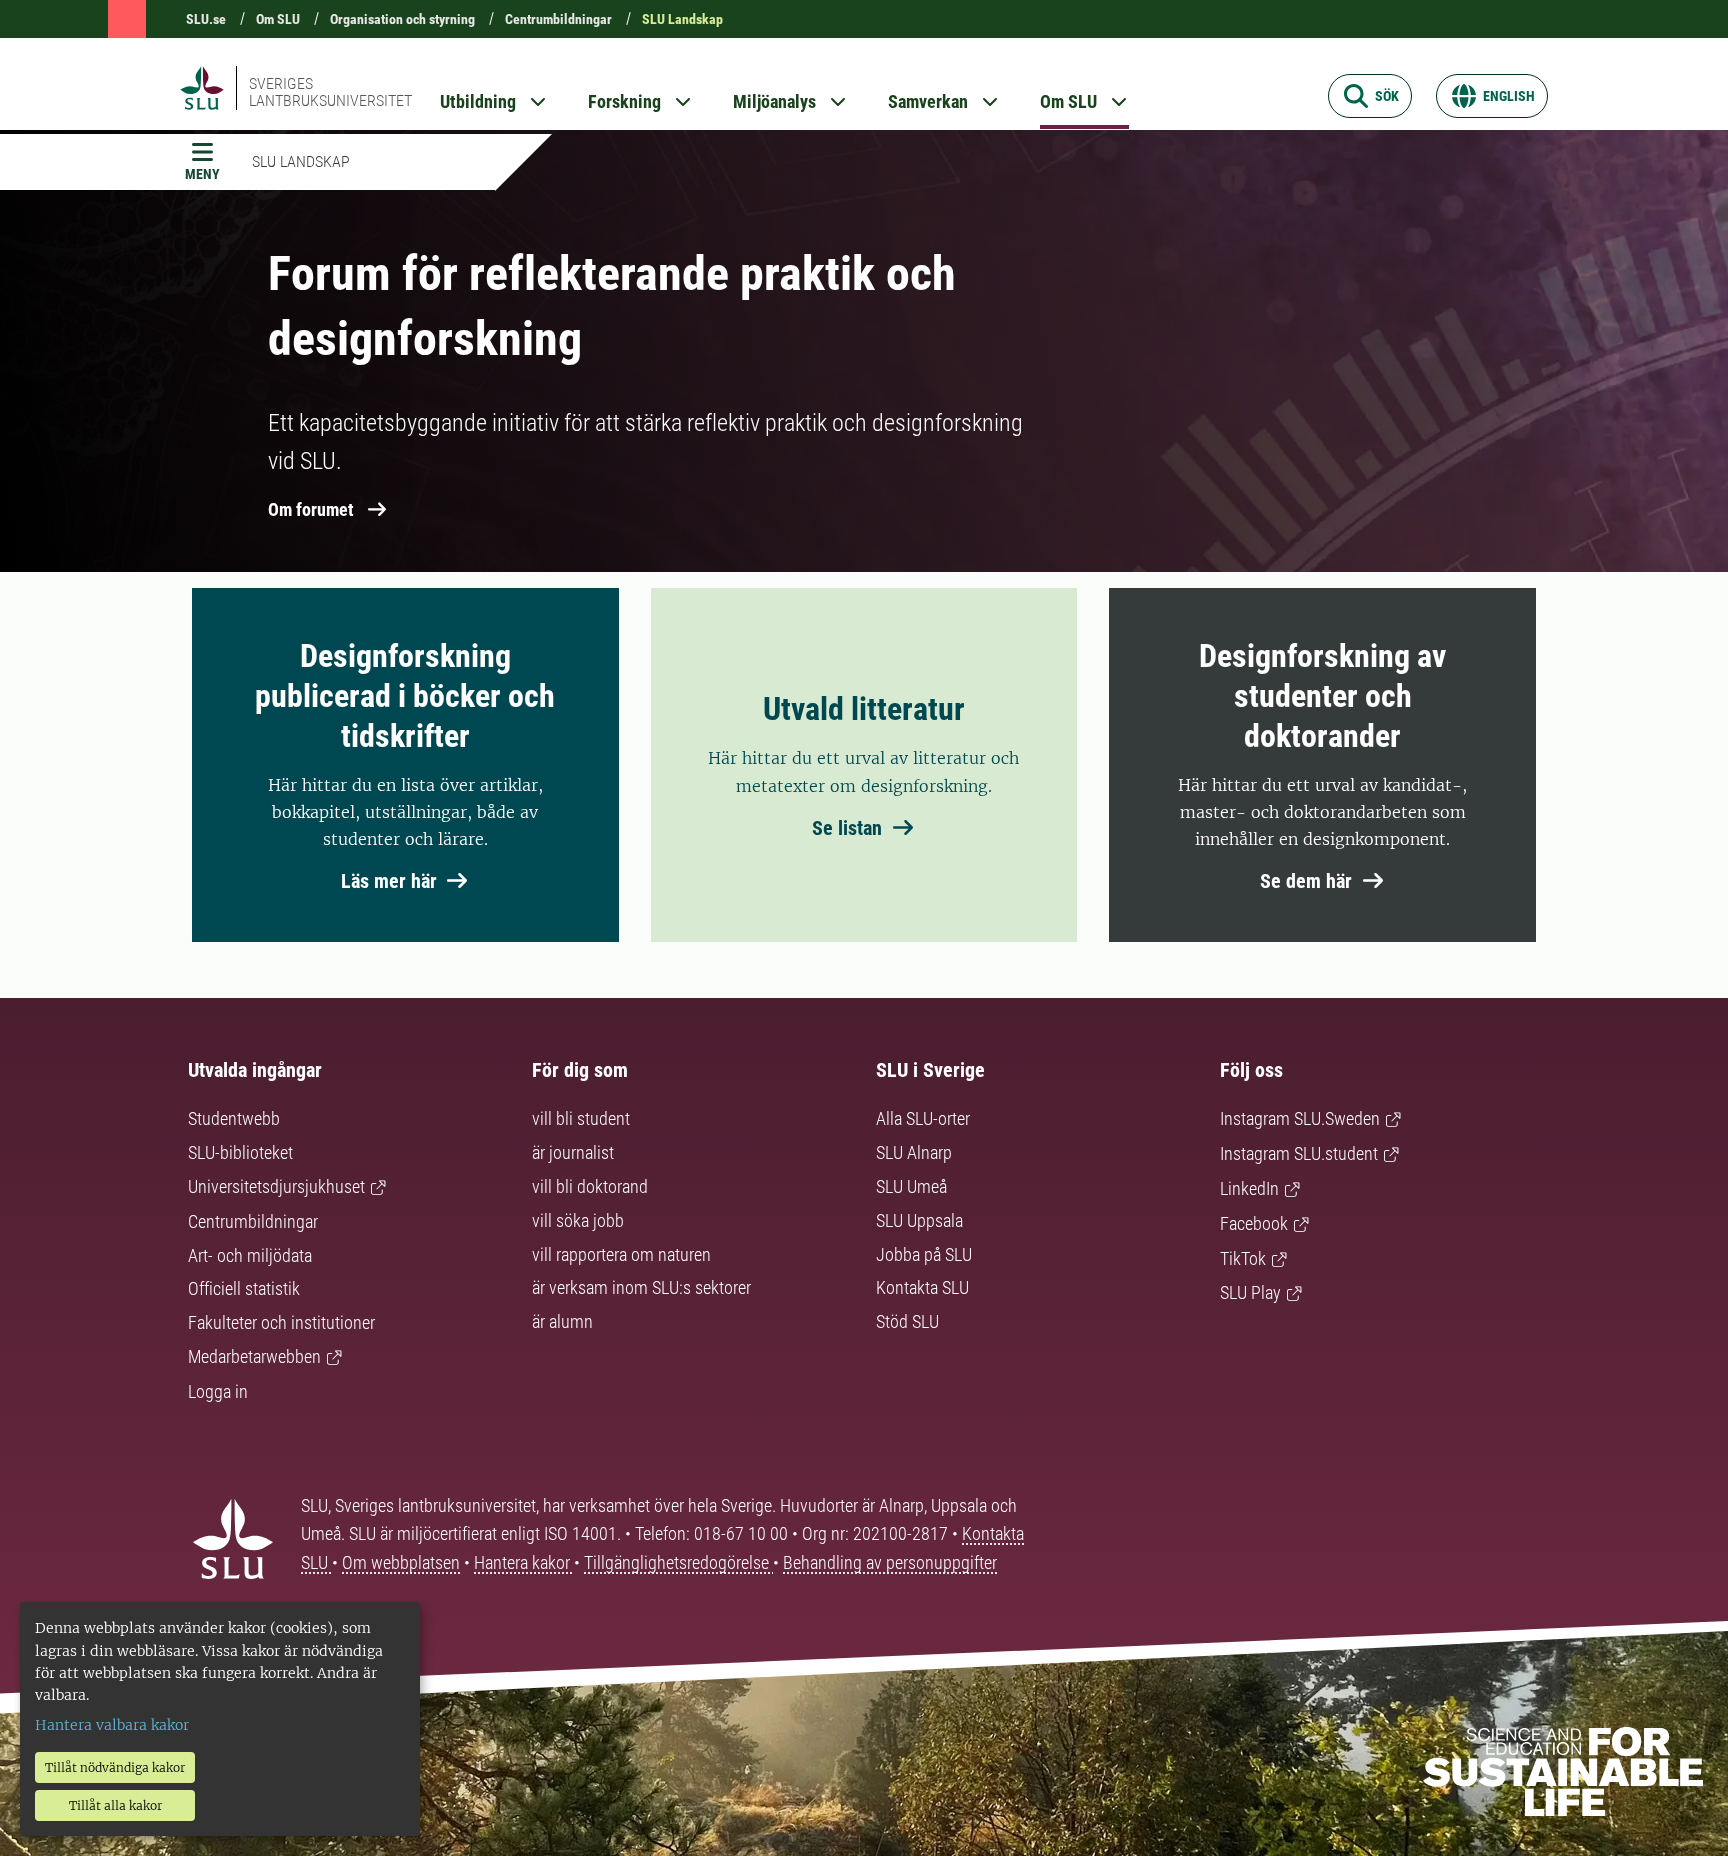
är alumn (562, 1321)
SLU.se (206, 19)
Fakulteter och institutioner (281, 1322)
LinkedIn (1249, 1188)
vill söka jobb (578, 1220)
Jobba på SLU (924, 1254)
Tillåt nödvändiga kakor (115, 1767)
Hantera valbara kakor (112, 1725)
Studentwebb (234, 1118)
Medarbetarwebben (254, 1356)
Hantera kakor (524, 1562)
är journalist (573, 1152)
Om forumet (311, 509)
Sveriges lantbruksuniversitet (330, 92)
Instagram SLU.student (1299, 1153)
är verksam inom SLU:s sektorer (641, 1287)
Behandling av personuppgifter (890, 1562)
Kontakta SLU (922, 1287)
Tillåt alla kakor (115, 1805)
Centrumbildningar (558, 19)
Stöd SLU (907, 1321)
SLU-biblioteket (240, 1152)
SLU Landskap (682, 19)
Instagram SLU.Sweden (1300, 1118)
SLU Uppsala (919, 1220)
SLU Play (1250, 1292)
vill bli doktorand (590, 1186)
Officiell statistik (244, 1288)
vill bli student (581, 1118)
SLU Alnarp (914, 1152)
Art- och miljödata (250, 1255)
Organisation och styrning (402, 19)
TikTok (1243, 1258)
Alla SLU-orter (923, 1118)
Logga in (218, 1391)
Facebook (1254, 1223)
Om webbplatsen (401, 1562)
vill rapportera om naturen (621, 1254)
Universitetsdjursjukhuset (276, 1186)
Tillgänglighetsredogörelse (678, 1562)
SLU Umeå (911, 1186)
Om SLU (278, 19)
